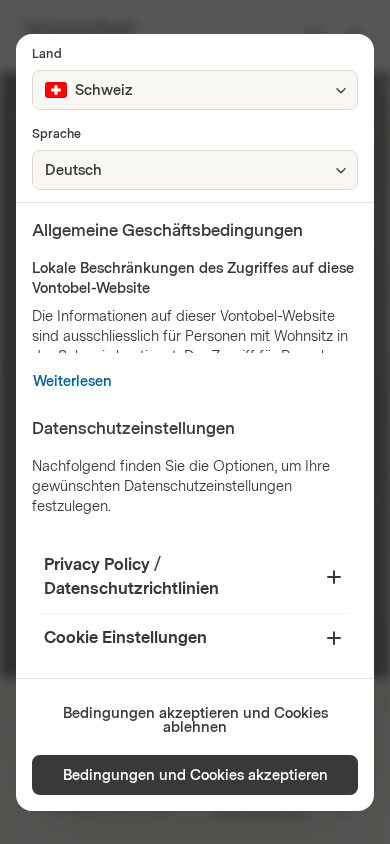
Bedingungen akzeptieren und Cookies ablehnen (195, 720)
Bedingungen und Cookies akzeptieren (195, 775)
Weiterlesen (72, 381)
